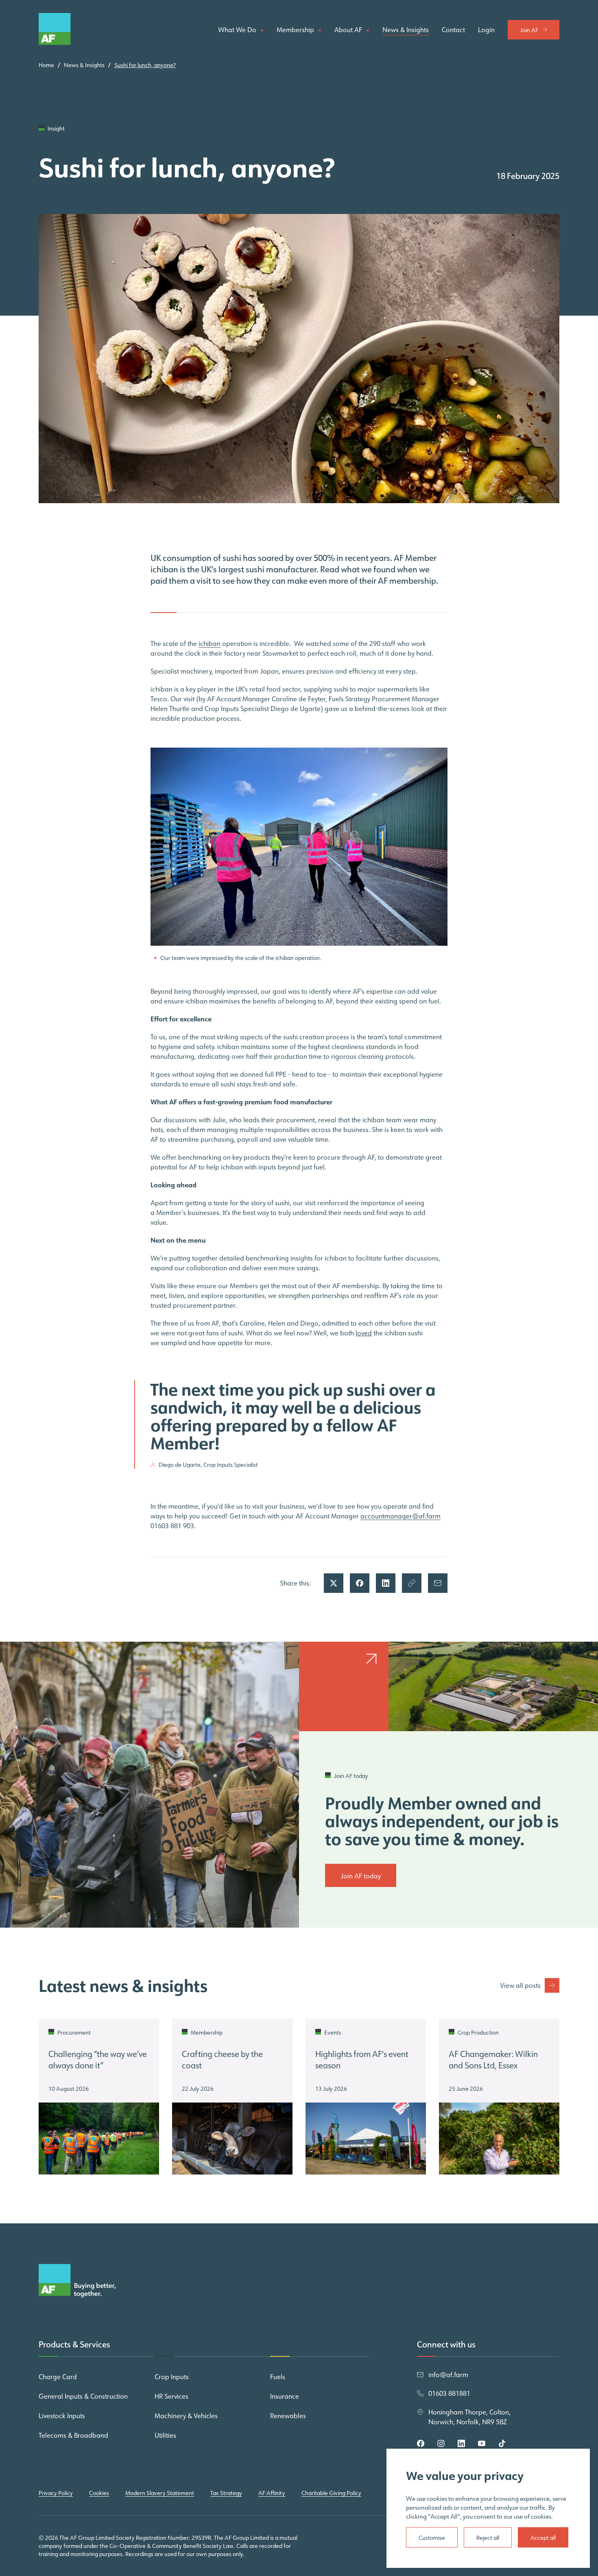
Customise (432, 2538)
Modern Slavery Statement (160, 2493)
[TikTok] (502, 2443)
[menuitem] (241, 30)
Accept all (543, 2538)
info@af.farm (448, 2375)
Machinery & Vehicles (186, 2416)
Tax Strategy (226, 2493)
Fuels (278, 2377)
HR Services (171, 2396)
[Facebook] (421, 2443)
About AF (349, 30)
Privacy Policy (56, 2493)
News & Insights (406, 30)
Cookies (99, 2493)
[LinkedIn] (461, 2443)
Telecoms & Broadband (73, 2435)
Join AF (529, 30)
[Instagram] (441, 2443)
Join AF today (361, 1876)
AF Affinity (272, 2493)
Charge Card (58, 2377)
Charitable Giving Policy (331, 2493)
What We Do (238, 30)
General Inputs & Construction (83, 2396)
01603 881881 (449, 2393)
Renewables (288, 2416)
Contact (453, 30)
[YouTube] (482, 2443)
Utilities (165, 2435)
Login (486, 30)
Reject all (488, 2538)
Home (46, 65)
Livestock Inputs (62, 2416)
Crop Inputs (172, 2377)
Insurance (285, 2396)
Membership (296, 30)
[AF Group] (77, 30)
